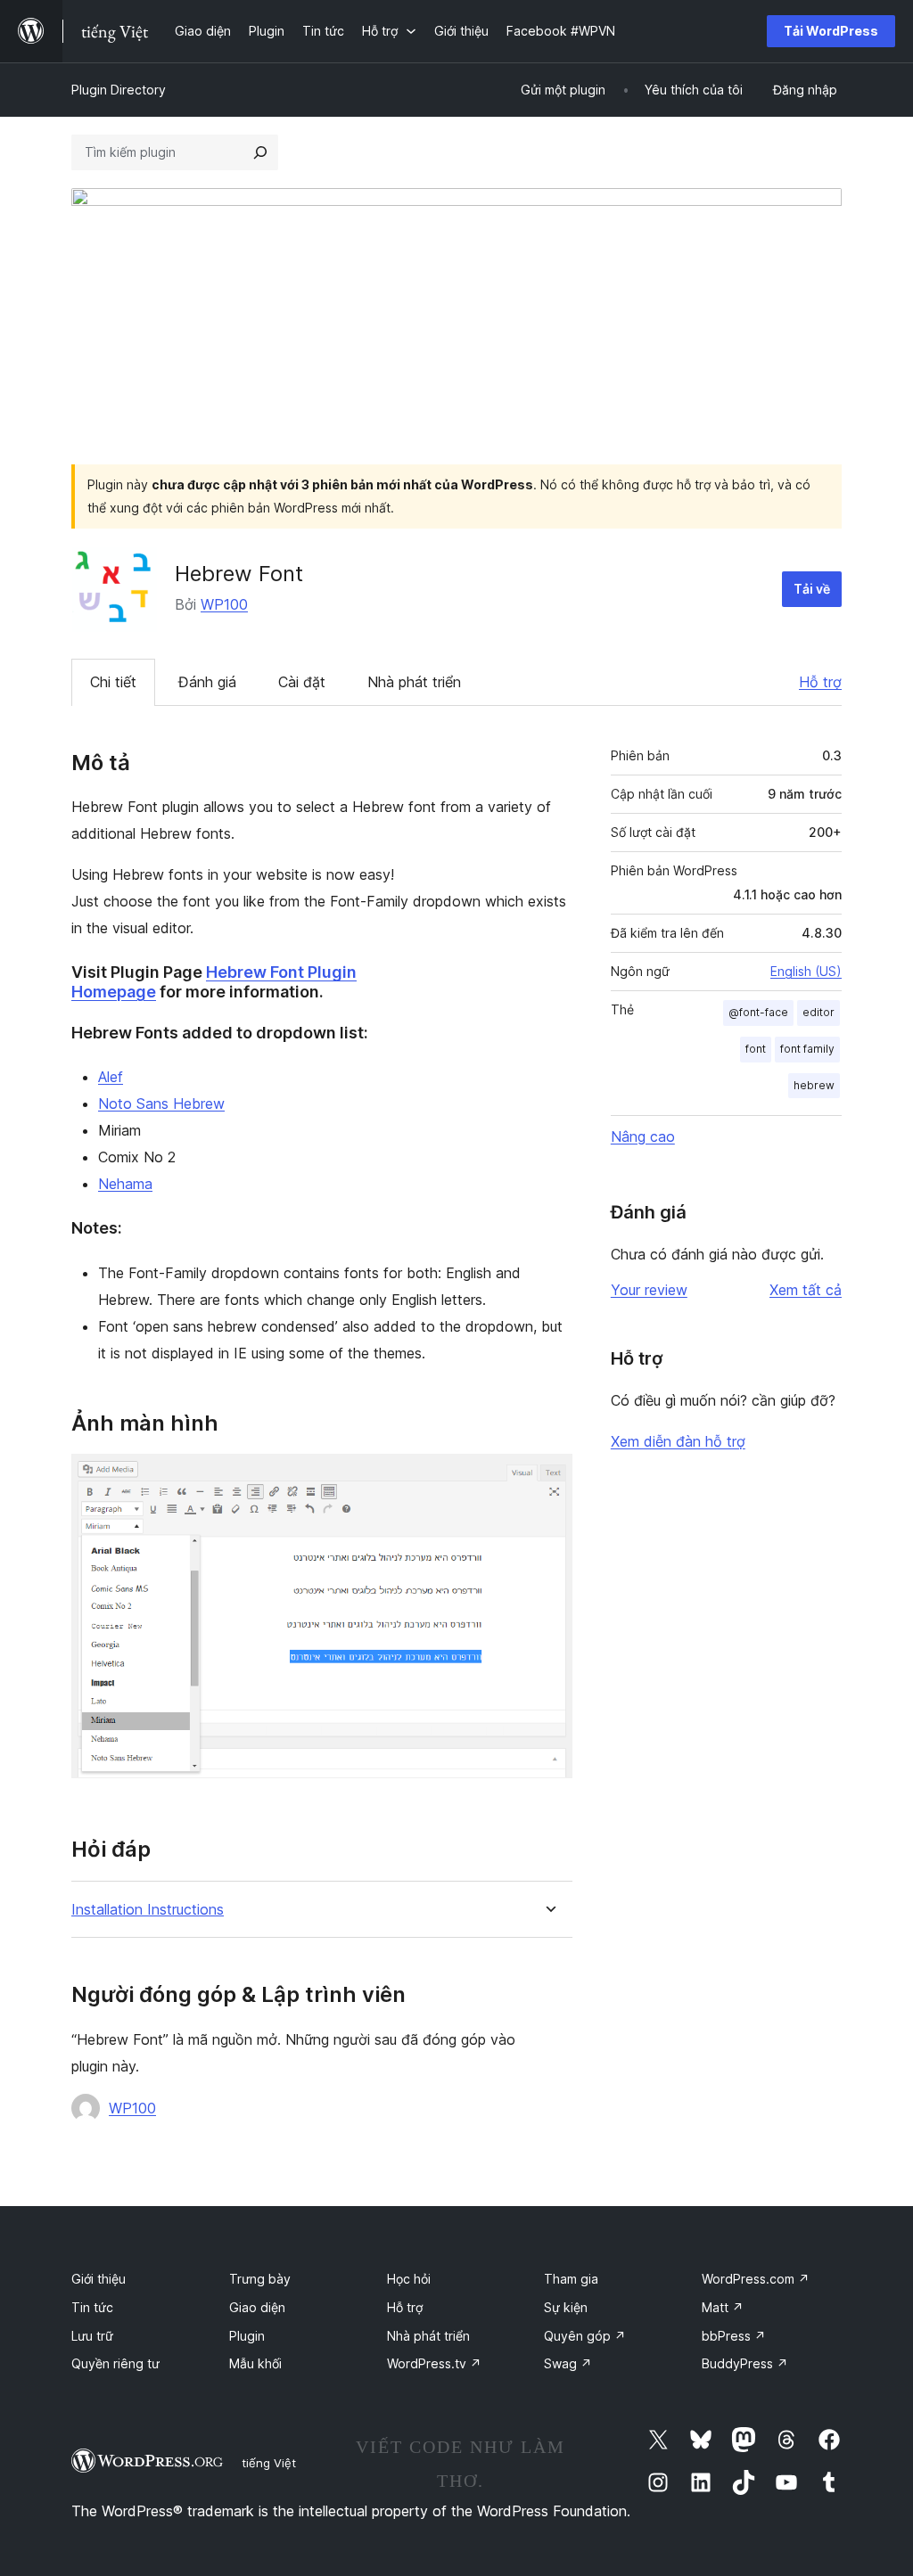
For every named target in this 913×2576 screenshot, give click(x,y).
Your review (649, 1290)
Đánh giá (207, 682)
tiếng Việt (269, 2463)
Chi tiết (113, 682)
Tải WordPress (831, 31)
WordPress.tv (434, 2363)
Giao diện (257, 2307)
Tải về (812, 589)
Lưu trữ (92, 2336)
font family (807, 1049)
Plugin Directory (119, 90)
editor (818, 1012)
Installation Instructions (148, 1910)
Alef (111, 1077)
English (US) (806, 971)
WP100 (224, 604)
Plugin (247, 2336)
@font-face (758, 1012)
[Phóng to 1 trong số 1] (548, 1478)
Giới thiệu (99, 2279)
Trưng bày (260, 2279)
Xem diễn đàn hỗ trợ (678, 1441)
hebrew (814, 1085)
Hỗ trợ (820, 682)
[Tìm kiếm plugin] (260, 152)
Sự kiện (566, 2307)
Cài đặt (302, 682)
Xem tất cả (806, 1290)
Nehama (125, 1184)
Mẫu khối (255, 2363)
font (756, 1049)
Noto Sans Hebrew (161, 1103)
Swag (568, 2363)
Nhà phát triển (414, 682)
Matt (723, 2307)
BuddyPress (745, 2363)
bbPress (734, 2336)
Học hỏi (409, 2279)
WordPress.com (756, 2279)
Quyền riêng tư (115, 2363)
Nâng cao (643, 1136)
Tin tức (92, 2307)
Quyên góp (585, 2336)
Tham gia (571, 2279)
